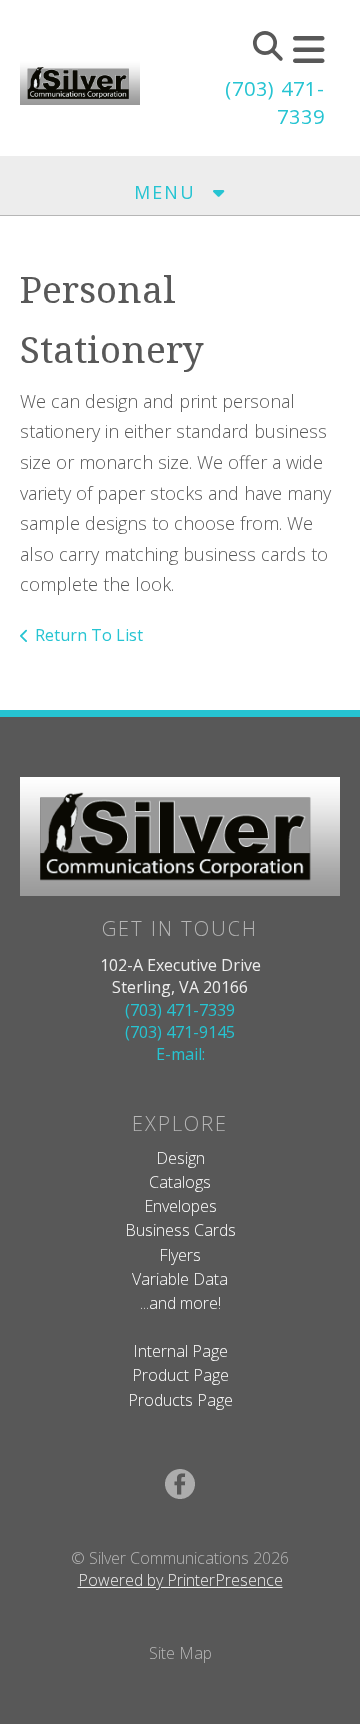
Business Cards (180, 1230)
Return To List (89, 635)
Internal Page (180, 1351)
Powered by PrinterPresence (180, 1580)
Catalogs (180, 1182)
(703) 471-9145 (180, 1032)
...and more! (180, 1303)
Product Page (180, 1375)
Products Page (180, 1400)
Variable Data (180, 1279)
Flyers (180, 1255)
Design (180, 1158)
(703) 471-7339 (180, 1010)
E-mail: (180, 1054)
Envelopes (180, 1206)
